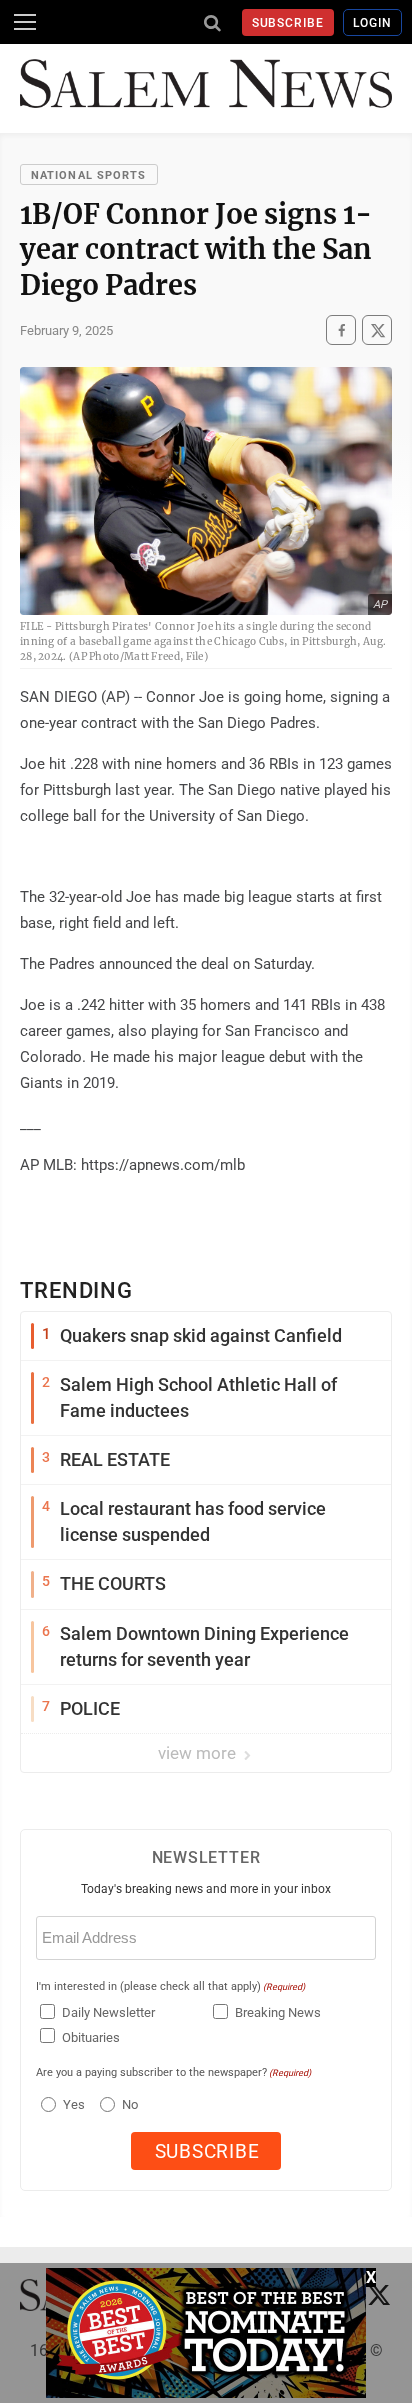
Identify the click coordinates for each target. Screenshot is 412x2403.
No (130, 2104)
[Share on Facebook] (341, 330)
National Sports (89, 175)
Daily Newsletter (108, 2012)
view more (199, 1753)
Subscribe (288, 23)
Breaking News (278, 2012)
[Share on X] (377, 330)
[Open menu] (25, 22)
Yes (71, 2104)
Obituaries (91, 2037)
